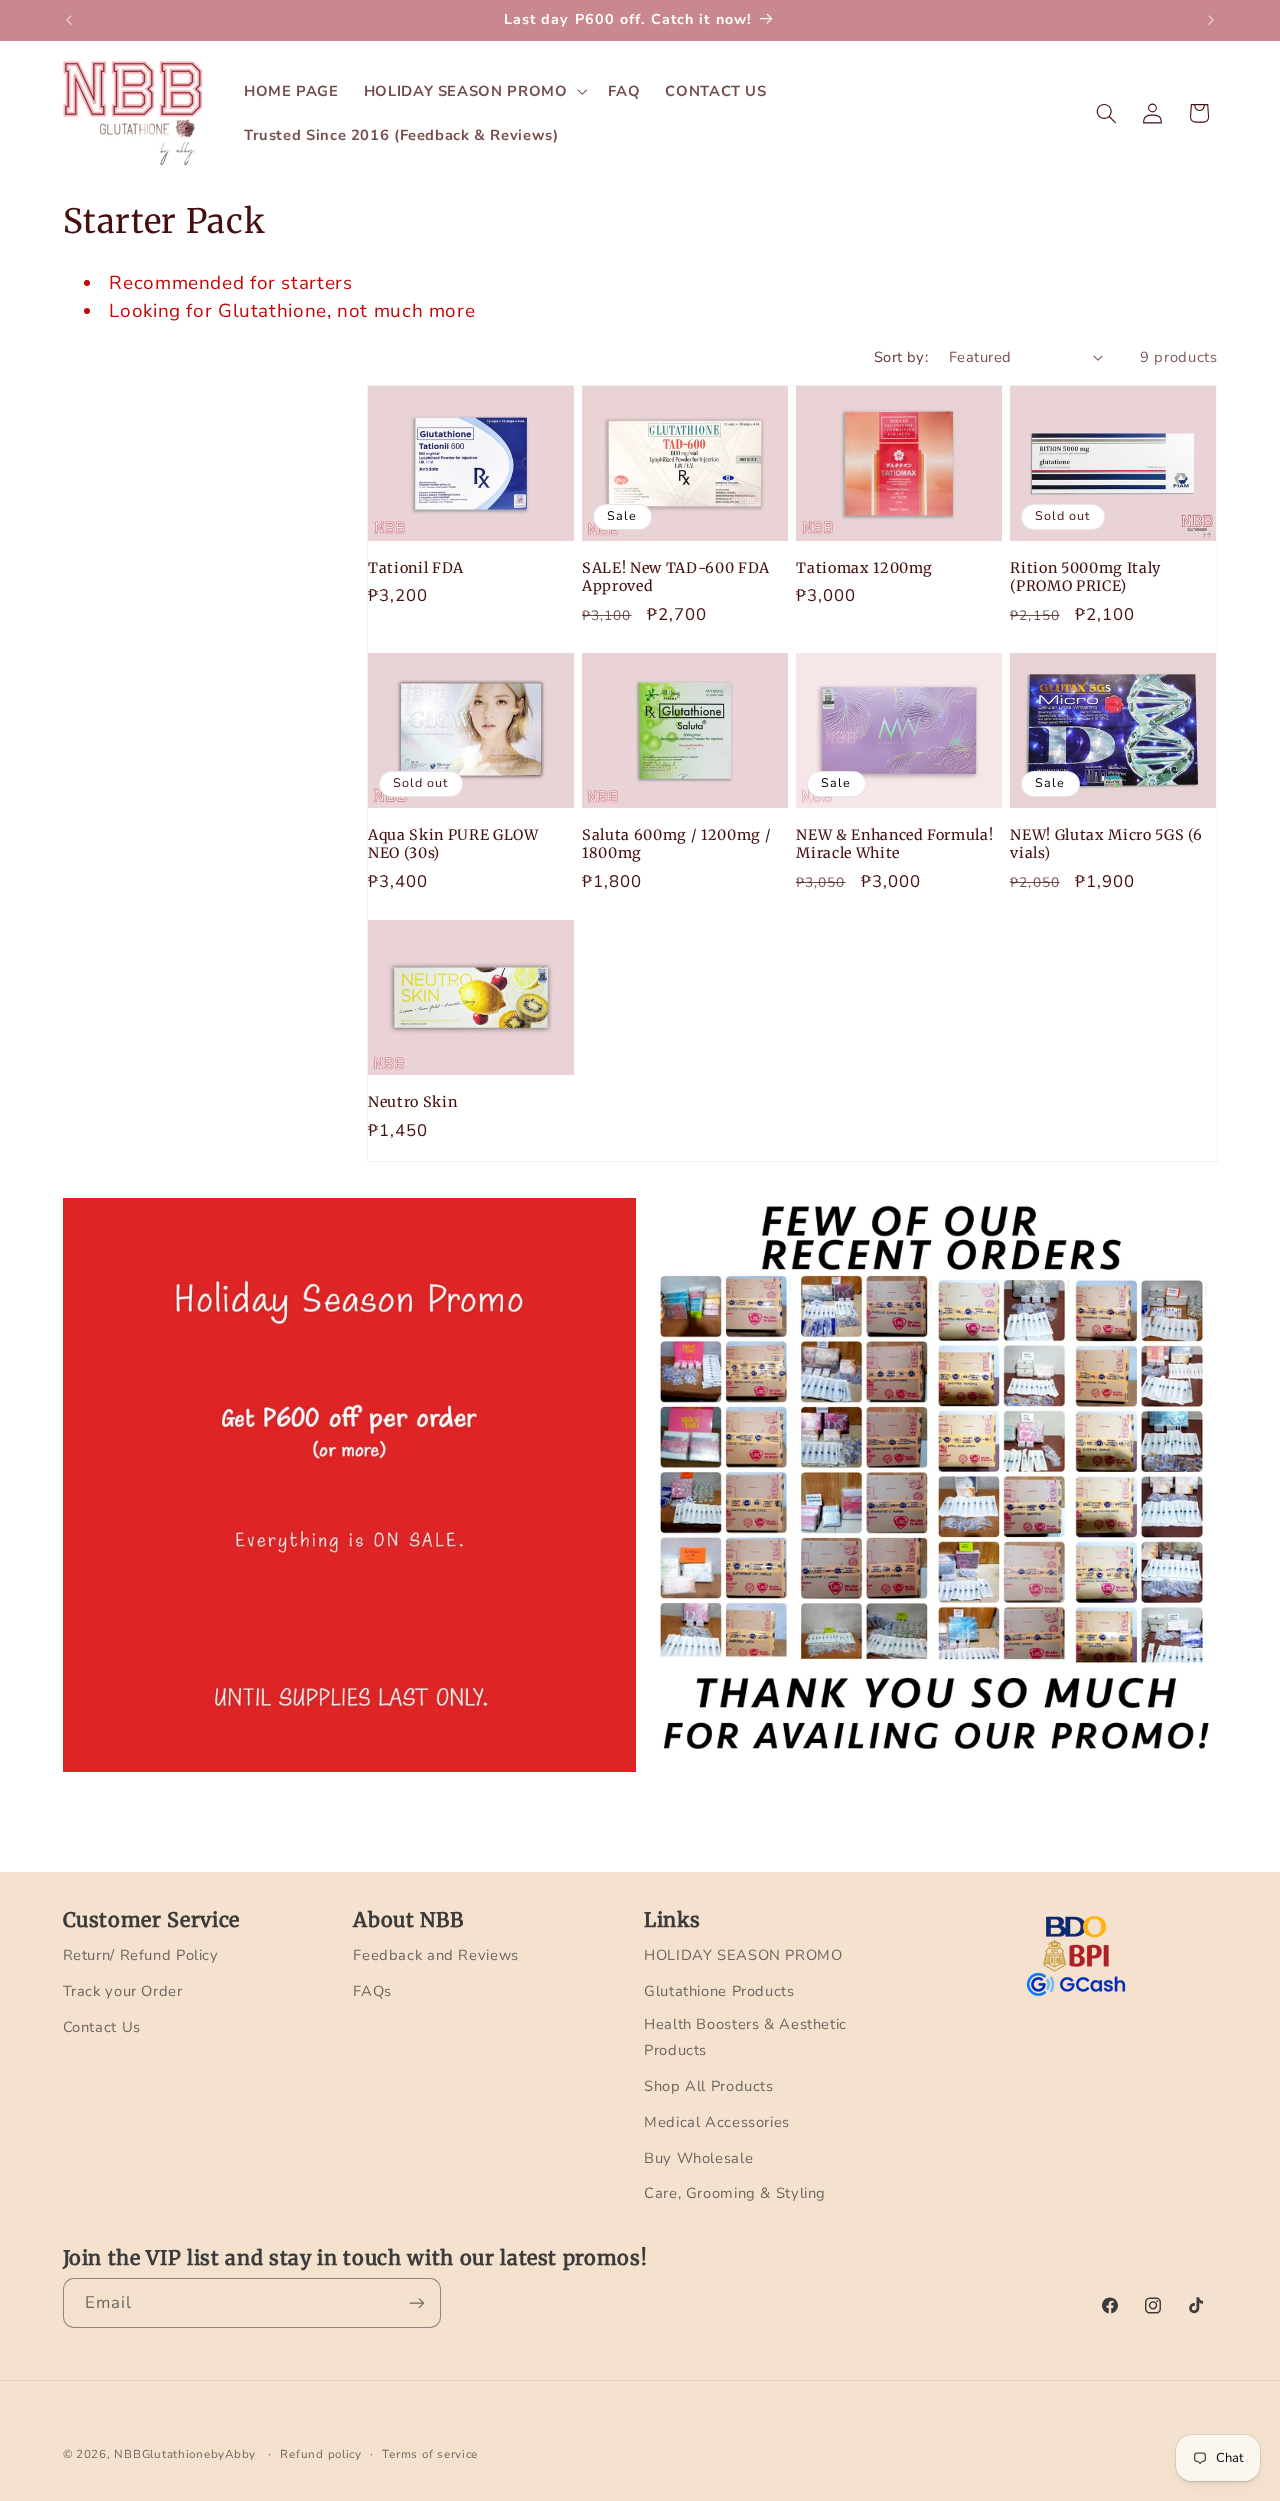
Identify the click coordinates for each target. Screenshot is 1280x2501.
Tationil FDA (416, 568)
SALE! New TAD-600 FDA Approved (676, 577)
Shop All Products (709, 2086)
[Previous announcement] (69, 20)
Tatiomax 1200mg (864, 568)
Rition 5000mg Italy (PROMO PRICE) (1085, 577)
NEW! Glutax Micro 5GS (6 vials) (1106, 844)
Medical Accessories (717, 2122)
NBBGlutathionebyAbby (185, 2454)
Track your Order (123, 1991)
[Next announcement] (1211, 20)
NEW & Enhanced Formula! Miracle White (894, 844)
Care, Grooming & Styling (735, 2193)
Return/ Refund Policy (141, 1955)
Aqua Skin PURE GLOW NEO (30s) (453, 844)
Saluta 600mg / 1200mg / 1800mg (676, 844)
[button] (473, 91)
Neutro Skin (412, 1102)
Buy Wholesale (698, 2158)
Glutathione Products (719, 1991)
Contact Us (102, 2027)
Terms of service (430, 2454)
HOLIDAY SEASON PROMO (743, 1955)
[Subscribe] (416, 2302)
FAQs (372, 1991)
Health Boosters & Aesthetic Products (745, 2037)
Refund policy (321, 2454)
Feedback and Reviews (436, 1955)
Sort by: (901, 357)
